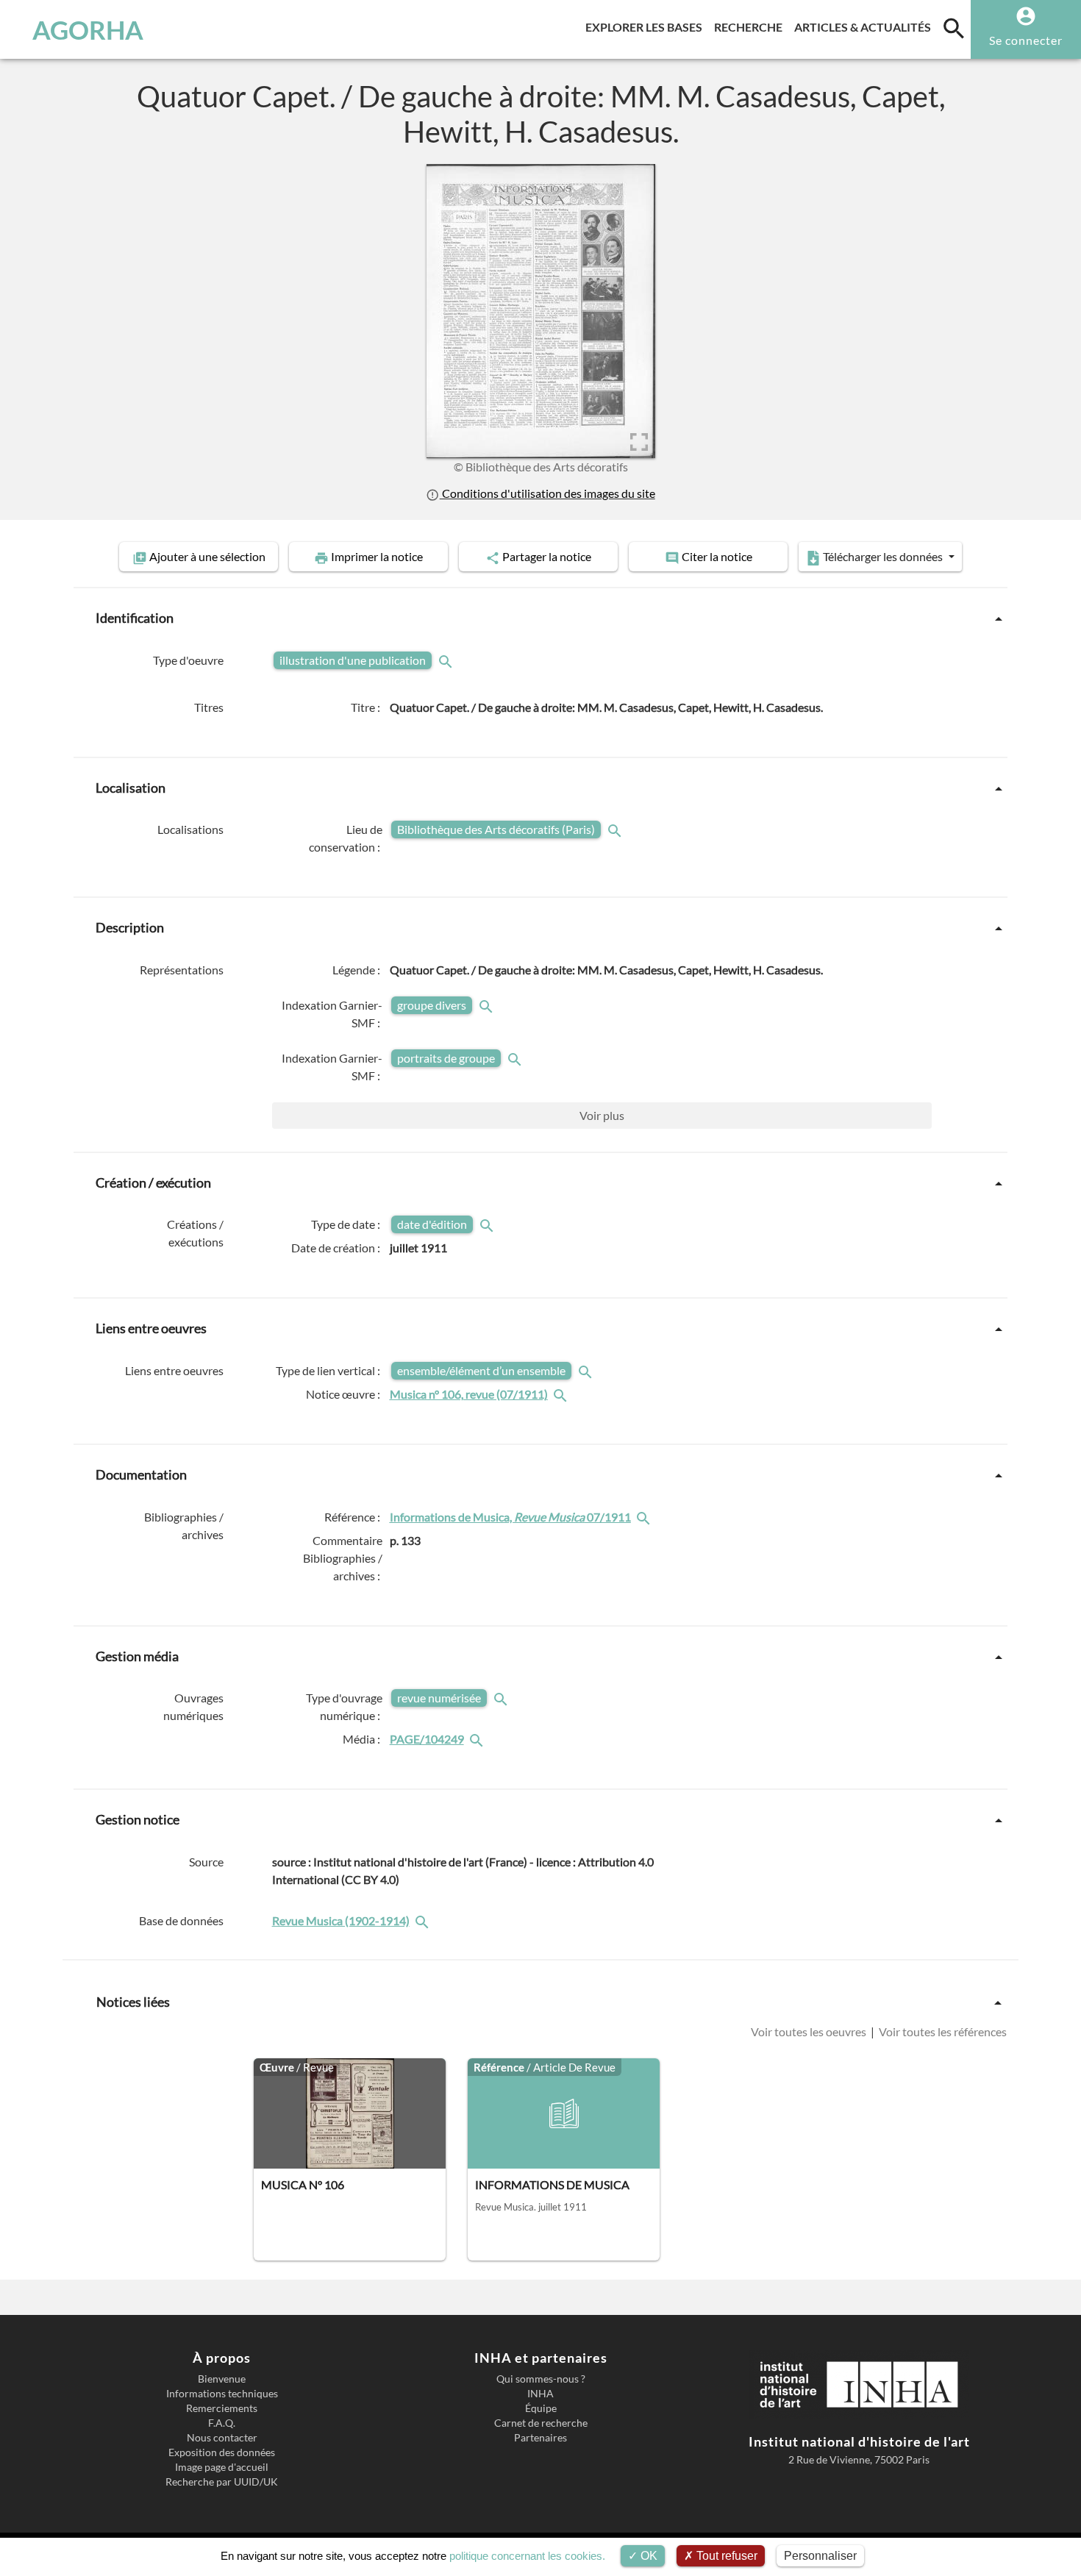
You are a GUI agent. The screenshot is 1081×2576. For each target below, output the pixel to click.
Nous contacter (222, 2438)
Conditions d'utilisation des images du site (547, 493)
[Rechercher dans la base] (424, 1920)
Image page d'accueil (222, 2467)
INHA (540, 2394)
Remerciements (222, 2408)
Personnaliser (820, 2556)
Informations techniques (222, 2394)
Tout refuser (725, 2556)
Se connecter (1026, 40)
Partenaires (540, 2438)
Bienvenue (222, 2379)
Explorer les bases (647, 26)
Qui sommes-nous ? (541, 2379)
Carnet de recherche (541, 2423)
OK (647, 2556)
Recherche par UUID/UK (222, 2482)
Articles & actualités (866, 26)
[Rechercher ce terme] (447, 660)
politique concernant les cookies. (527, 2556)
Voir (602, 1115)
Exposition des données (222, 2452)
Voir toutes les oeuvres (810, 2031)
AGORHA (88, 29)
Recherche (751, 26)
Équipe (541, 2408)
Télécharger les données (883, 556)
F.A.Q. (222, 2423)
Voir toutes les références (942, 2031)
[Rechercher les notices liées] (562, 1394)
